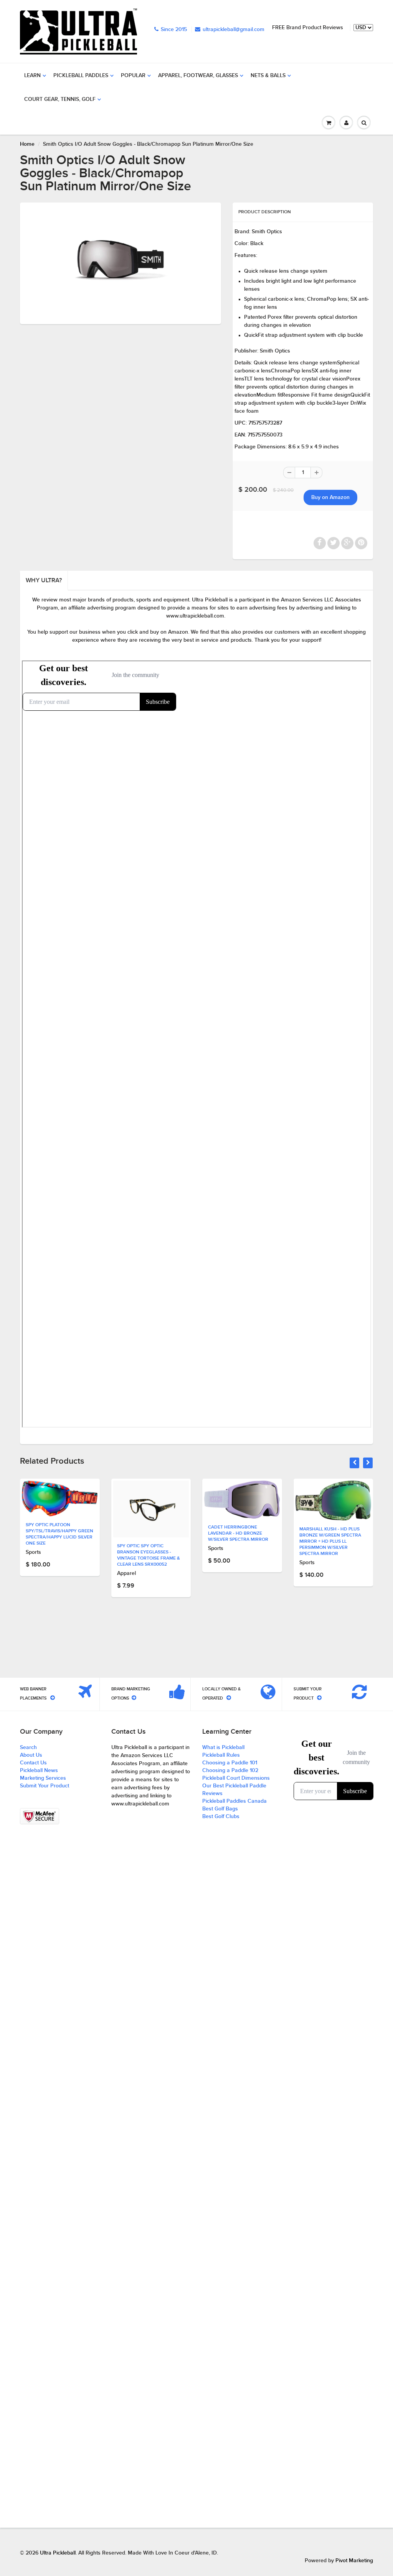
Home (27, 144)
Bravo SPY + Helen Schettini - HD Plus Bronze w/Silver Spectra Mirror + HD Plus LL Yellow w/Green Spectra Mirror (333, 1540)
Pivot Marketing (354, 2561)
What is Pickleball (223, 1748)
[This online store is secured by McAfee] (40, 1816)
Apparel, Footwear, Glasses (198, 76)
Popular (133, 76)
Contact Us (33, 1763)
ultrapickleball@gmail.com (234, 30)
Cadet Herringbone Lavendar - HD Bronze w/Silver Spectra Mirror (147, 1533)
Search (28, 1748)
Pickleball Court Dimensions (236, 1778)
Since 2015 (174, 30)
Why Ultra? (44, 580)
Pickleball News (39, 1771)
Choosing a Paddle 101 (230, 1763)
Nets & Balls (268, 76)
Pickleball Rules (221, 1755)
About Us (31, 1755)
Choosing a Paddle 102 (230, 1771)
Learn (32, 76)
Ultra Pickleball (58, 2553)
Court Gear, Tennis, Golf (60, 99)
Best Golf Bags (220, 1809)
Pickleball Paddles (81, 76)
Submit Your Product (45, 1786)
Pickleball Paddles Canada (234, 1801)
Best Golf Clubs (221, 1817)
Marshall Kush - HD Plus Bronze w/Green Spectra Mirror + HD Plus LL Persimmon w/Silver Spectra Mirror (239, 1542)
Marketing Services (43, 1778)
